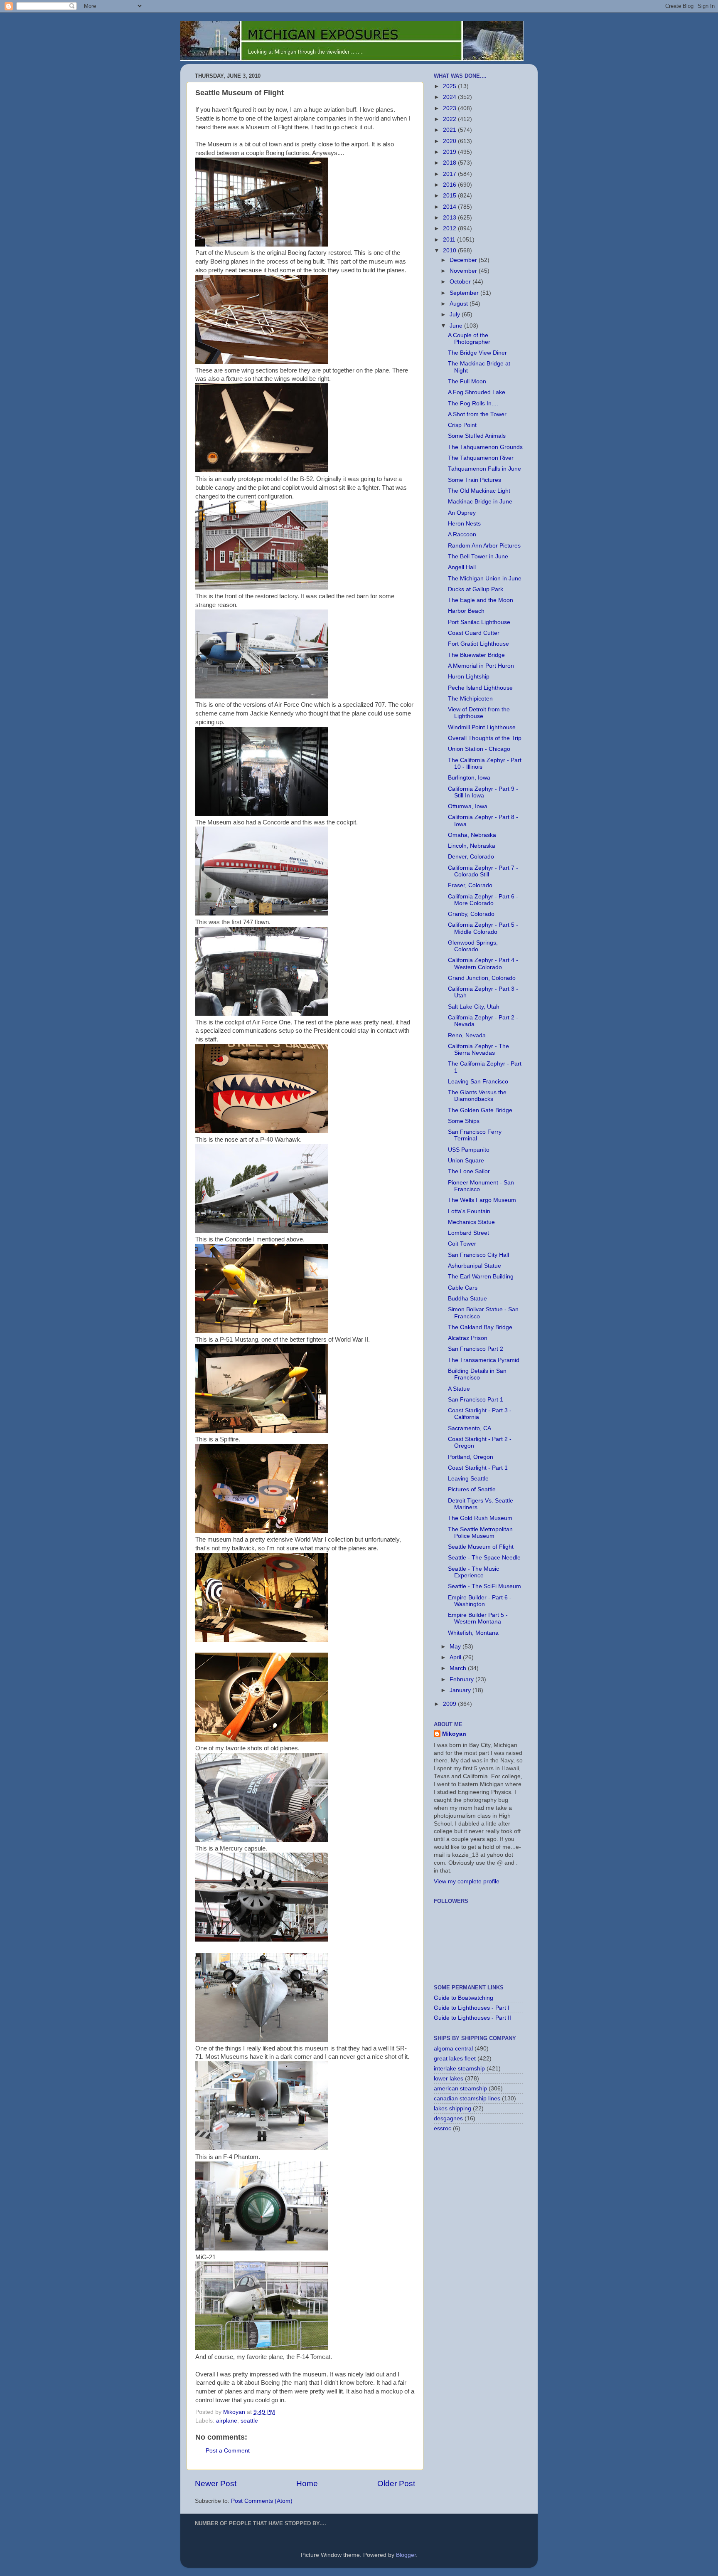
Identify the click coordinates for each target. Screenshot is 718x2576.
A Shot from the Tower (477, 414)
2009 (450, 1704)
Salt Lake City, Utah (474, 1007)
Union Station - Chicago (479, 749)
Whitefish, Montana (473, 1633)
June (457, 326)
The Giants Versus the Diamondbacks (477, 1096)
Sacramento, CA (470, 1428)
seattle (249, 2421)
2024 (450, 97)
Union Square (466, 1161)
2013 (450, 218)
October (461, 282)
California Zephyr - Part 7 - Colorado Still (483, 871)
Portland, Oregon (471, 1457)
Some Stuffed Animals (477, 436)
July (456, 315)
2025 (450, 86)
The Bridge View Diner (477, 353)
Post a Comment (228, 2451)
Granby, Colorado (471, 914)
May (456, 1647)
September (465, 293)
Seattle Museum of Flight (481, 1547)
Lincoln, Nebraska (472, 846)
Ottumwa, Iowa (468, 806)
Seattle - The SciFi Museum (484, 1586)
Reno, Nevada (467, 1035)
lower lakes (449, 2079)
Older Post (396, 2483)
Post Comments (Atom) (262, 2501)
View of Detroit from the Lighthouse (479, 713)
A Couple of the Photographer (469, 339)
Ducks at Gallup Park (476, 589)
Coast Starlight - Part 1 (478, 1468)
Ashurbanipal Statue (475, 1266)
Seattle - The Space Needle (484, 1558)
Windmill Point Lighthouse (482, 727)
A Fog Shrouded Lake (477, 392)
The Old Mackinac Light (479, 491)
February (462, 1679)
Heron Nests (464, 524)
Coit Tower (462, 1244)
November (464, 271)
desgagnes (448, 2118)
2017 (450, 174)
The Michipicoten (470, 699)
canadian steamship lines (467, 2099)
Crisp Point (462, 425)
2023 (450, 108)
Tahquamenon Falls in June (484, 469)
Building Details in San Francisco (477, 1374)
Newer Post (216, 2483)
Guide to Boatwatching (464, 1998)
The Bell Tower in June (478, 556)
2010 (450, 250)
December (464, 260)
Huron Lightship (469, 677)
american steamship (460, 2089)
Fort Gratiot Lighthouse (478, 644)
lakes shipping (452, 2108)
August (460, 304)
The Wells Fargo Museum (482, 1200)
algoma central (453, 2049)
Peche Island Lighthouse (480, 688)
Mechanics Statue (471, 1222)
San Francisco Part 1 (476, 1400)
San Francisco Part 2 (476, 1349)
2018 (450, 163)
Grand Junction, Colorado (482, 978)
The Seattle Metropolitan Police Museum (480, 1533)
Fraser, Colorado (470, 885)
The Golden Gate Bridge (480, 1110)
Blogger (406, 2555)
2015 (450, 196)
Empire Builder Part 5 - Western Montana (478, 1618)
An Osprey (462, 513)
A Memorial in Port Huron (481, 666)
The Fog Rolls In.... (473, 403)
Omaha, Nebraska (472, 835)
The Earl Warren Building (481, 1277)
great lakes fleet (455, 2059)
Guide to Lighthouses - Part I (472, 2008)
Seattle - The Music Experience (473, 1572)
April (456, 1657)
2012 (450, 228)
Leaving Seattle (468, 1479)
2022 (450, 119)
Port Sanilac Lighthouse (479, 622)
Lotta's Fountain (469, 1211)
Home (307, 2483)
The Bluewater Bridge (476, 655)
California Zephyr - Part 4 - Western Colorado (483, 964)
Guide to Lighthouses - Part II (472, 2018)
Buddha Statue (467, 1299)
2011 (450, 240)
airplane (227, 2421)
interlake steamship (459, 2069)
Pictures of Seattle (472, 1489)
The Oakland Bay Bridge (480, 1327)
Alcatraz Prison (468, 1338)
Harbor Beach (466, 611)
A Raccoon (462, 534)
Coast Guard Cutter (474, 633)
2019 (450, 152)
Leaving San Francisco (478, 1082)
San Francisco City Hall (478, 1255)
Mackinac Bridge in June (480, 502)
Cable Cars (463, 1288)
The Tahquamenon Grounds (485, 447)
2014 (450, 207)
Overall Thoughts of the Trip (485, 738)
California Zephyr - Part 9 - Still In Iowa (483, 792)
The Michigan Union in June (485, 579)
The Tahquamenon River (481, 458)
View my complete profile (467, 1881)
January (461, 1690)
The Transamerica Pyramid (484, 1360)
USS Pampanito (469, 1150)
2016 (450, 185)
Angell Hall (462, 567)
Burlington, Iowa (469, 778)
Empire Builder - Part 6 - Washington (480, 1601)
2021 (450, 130)
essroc (443, 2128)
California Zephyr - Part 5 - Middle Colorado (483, 928)
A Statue (459, 1389)
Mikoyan (454, 1734)
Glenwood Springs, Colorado (473, 946)
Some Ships (464, 1121)
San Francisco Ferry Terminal (475, 1135)
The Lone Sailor (469, 1171)
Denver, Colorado (471, 857)
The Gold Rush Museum (480, 1518)
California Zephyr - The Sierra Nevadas (478, 1050)
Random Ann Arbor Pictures (484, 546)
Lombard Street (468, 1233)
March (459, 1668)
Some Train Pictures (475, 480)
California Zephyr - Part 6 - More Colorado (483, 900)
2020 (450, 141)
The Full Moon (467, 381)
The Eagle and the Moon (481, 600)
